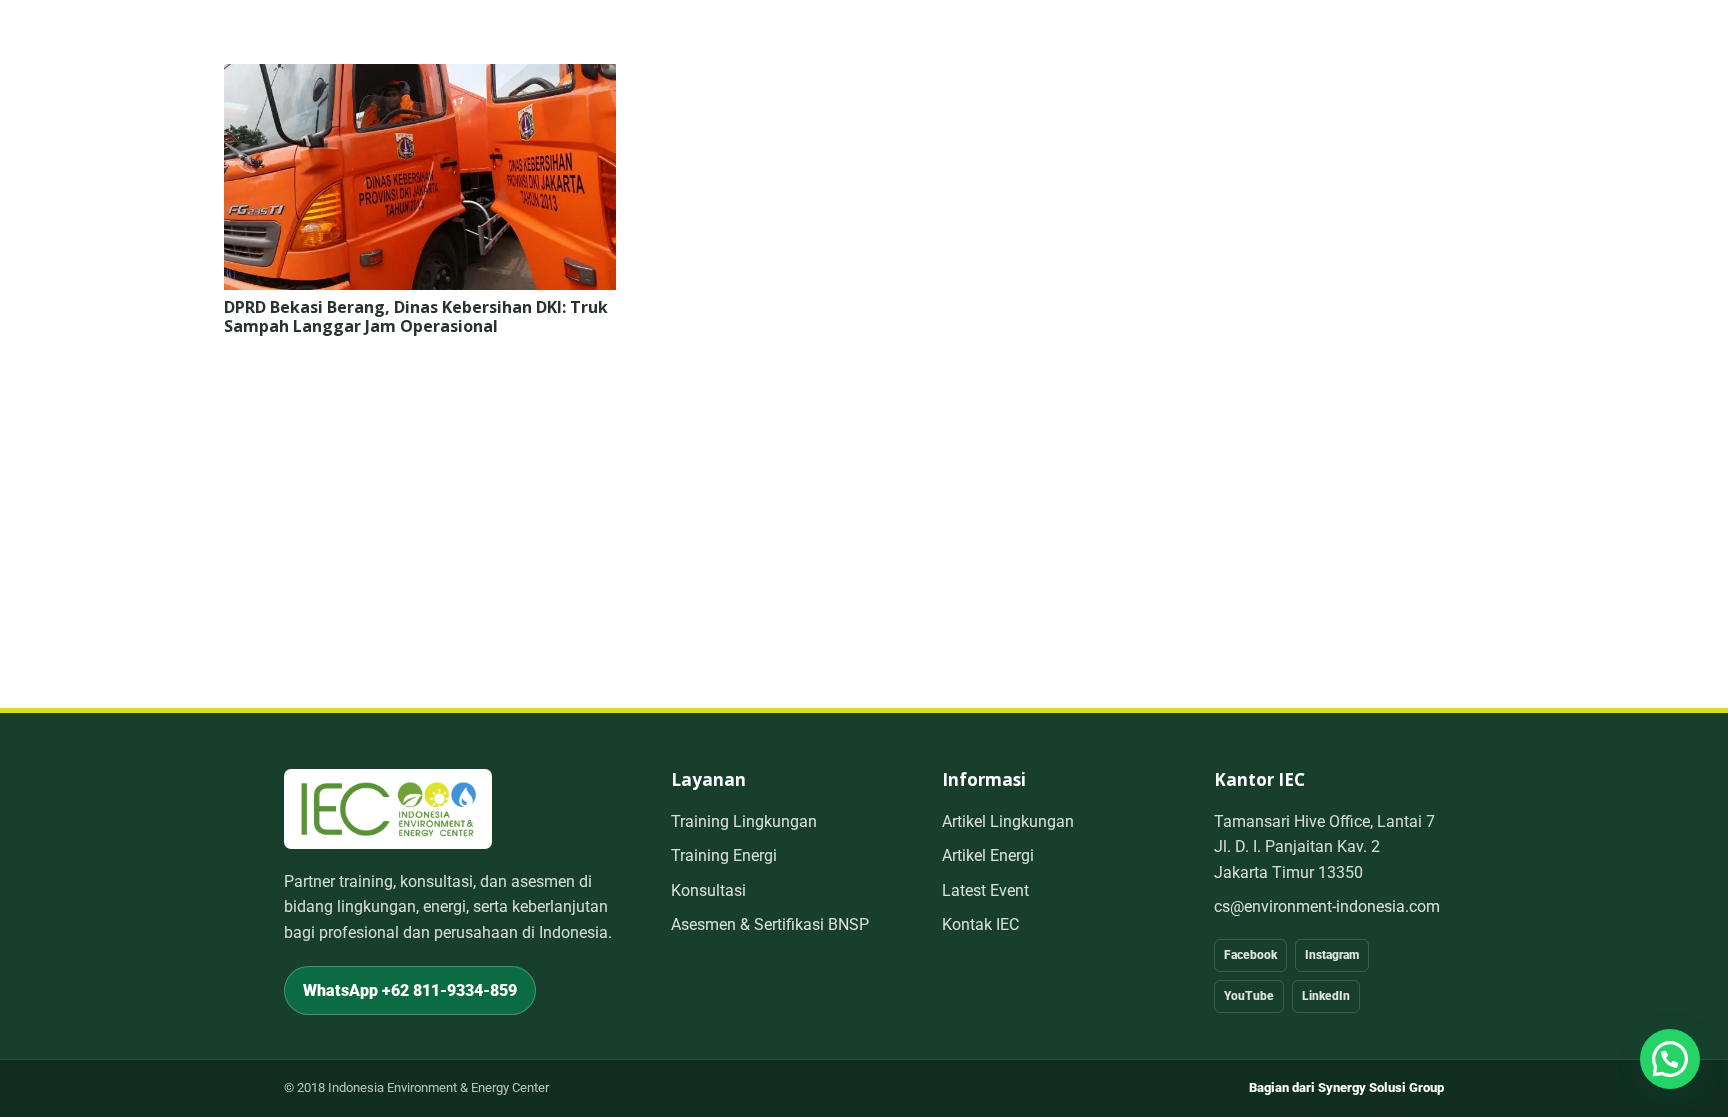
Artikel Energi (988, 855)
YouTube (1249, 996)
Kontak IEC (980, 924)
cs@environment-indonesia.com (1327, 906)
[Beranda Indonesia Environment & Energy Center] (388, 808)
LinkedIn (1326, 996)
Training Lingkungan (744, 821)
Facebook (1250, 955)
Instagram (1332, 955)
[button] (1670, 1059)
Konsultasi (708, 890)
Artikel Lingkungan (1008, 821)
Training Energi (724, 855)
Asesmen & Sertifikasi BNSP (770, 924)
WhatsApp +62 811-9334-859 (410, 990)
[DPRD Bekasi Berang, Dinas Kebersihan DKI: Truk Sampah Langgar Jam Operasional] (420, 77)
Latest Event (985, 890)
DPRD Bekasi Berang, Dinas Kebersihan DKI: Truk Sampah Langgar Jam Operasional (416, 316)
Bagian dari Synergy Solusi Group (1346, 1087)
